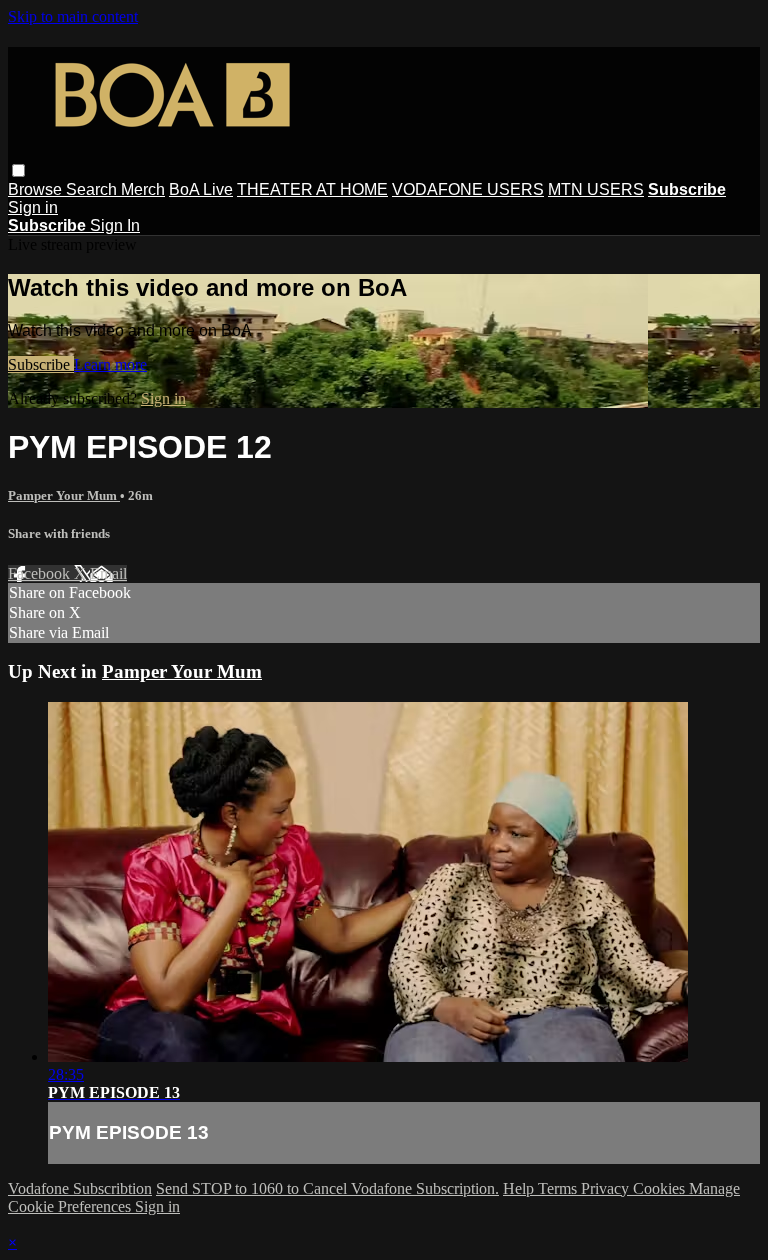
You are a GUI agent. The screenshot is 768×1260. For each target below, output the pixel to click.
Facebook (41, 573)
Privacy (607, 1188)
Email (108, 573)
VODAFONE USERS (468, 189)
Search (93, 189)
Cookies (661, 1188)
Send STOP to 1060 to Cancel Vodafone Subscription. (327, 1188)
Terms (559, 1188)
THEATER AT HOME (312, 189)
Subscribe (41, 364)
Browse (37, 189)
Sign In (115, 225)
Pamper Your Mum (64, 495)
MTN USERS (596, 189)
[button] (18, 170)
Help (520, 1188)
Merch (143, 189)
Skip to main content (73, 16)
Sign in (33, 207)
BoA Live (201, 189)
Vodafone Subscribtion (80, 1188)
